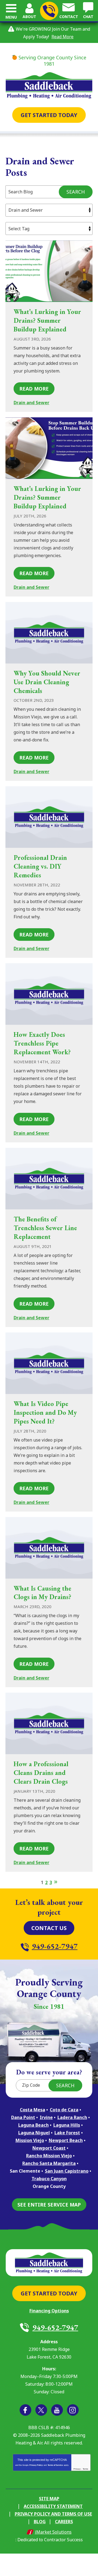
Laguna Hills (67, 2125)
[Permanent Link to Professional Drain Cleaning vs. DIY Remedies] (49, 817)
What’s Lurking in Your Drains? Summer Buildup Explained (47, 320)
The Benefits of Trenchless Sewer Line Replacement (45, 1228)
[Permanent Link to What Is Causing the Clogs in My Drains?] (49, 1548)
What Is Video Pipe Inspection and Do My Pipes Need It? (45, 1412)
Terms (85, 2469)
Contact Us (49, 1928)
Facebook (25, 2410)
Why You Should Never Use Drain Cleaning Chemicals (47, 682)
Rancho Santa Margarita (49, 2163)
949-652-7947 (49, 11)
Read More (62, 37)
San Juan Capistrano (67, 2171)
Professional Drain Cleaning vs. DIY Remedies (40, 866)
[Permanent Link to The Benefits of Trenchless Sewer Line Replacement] (49, 1179)
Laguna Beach (33, 2125)
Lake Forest (67, 2133)
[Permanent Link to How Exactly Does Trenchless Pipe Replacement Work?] (49, 994)
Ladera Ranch (72, 2117)
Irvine (46, 2117)
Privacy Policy (36, 2465)
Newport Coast (49, 2148)
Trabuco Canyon (49, 2179)
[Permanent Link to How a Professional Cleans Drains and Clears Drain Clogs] (49, 1723)
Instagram (73, 2410)
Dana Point (23, 2117)
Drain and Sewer (31, 403)
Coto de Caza (64, 2110)
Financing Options (49, 2311)
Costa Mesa (33, 2110)
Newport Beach (66, 2140)
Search (76, 192)
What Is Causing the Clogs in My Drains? (42, 1593)
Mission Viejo (30, 2140)
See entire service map (49, 2205)
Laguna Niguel (34, 2133)
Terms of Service (55, 2465)
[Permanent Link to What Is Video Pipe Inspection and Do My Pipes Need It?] (49, 1363)
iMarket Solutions (53, 2532)
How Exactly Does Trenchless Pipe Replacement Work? (42, 1043)
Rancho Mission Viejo (49, 2156)
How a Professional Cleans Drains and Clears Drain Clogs (41, 1773)
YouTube (57, 2410)
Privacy (77, 2469)
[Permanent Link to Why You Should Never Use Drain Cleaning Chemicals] (49, 633)
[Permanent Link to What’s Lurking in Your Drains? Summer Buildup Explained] (49, 271)
